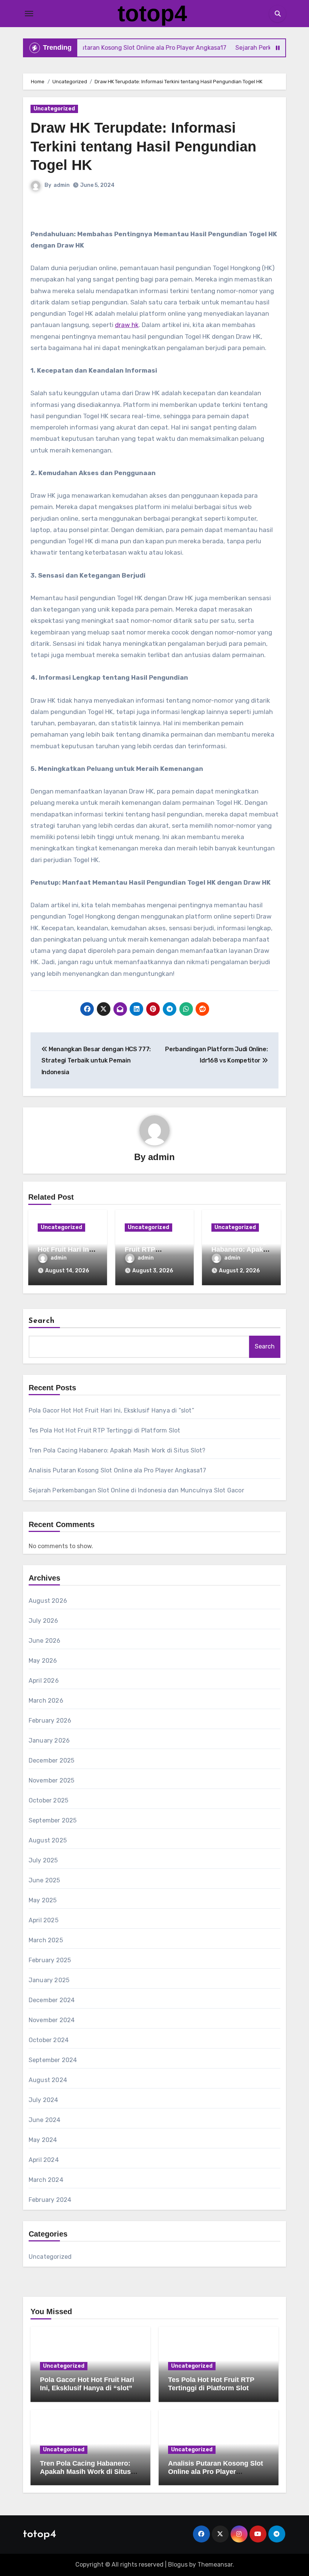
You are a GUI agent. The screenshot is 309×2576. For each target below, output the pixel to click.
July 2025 (43, 1860)
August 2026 (48, 1601)
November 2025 (52, 1780)
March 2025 (46, 1940)
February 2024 (50, 2200)
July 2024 (44, 2100)
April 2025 (44, 1920)
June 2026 (45, 1641)
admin (62, 185)
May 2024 (43, 2140)
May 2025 (43, 1900)
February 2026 (50, 1721)
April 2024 (44, 2160)
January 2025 (49, 1980)
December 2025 (52, 1760)
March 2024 (46, 2180)
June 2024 (45, 2120)
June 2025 (44, 1880)
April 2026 (44, 1681)
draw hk (127, 325)
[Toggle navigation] (29, 14)
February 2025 (50, 1960)
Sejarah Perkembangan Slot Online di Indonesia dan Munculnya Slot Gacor (136, 1490)
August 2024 (48, 2080)
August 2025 (48, 1840)
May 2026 (43, 1661)
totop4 (152, 13)
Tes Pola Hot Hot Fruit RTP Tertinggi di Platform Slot (105, 1430)
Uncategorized (54, 109)
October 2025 (48, 1800)
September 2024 (53, 2060)
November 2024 (52, 2020)
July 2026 (44, 1621)
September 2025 (53, 1820)
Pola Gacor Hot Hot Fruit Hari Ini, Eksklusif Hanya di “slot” (111, 1410)
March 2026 (46, 1701)
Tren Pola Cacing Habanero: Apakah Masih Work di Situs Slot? (117, 1450)
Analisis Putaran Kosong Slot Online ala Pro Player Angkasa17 (117, 1470)
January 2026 (49, 1741)
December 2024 (52, 2000)
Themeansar (215, 2565)
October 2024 (49, 2040)
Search (42, 1321)
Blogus (178, 2565)
